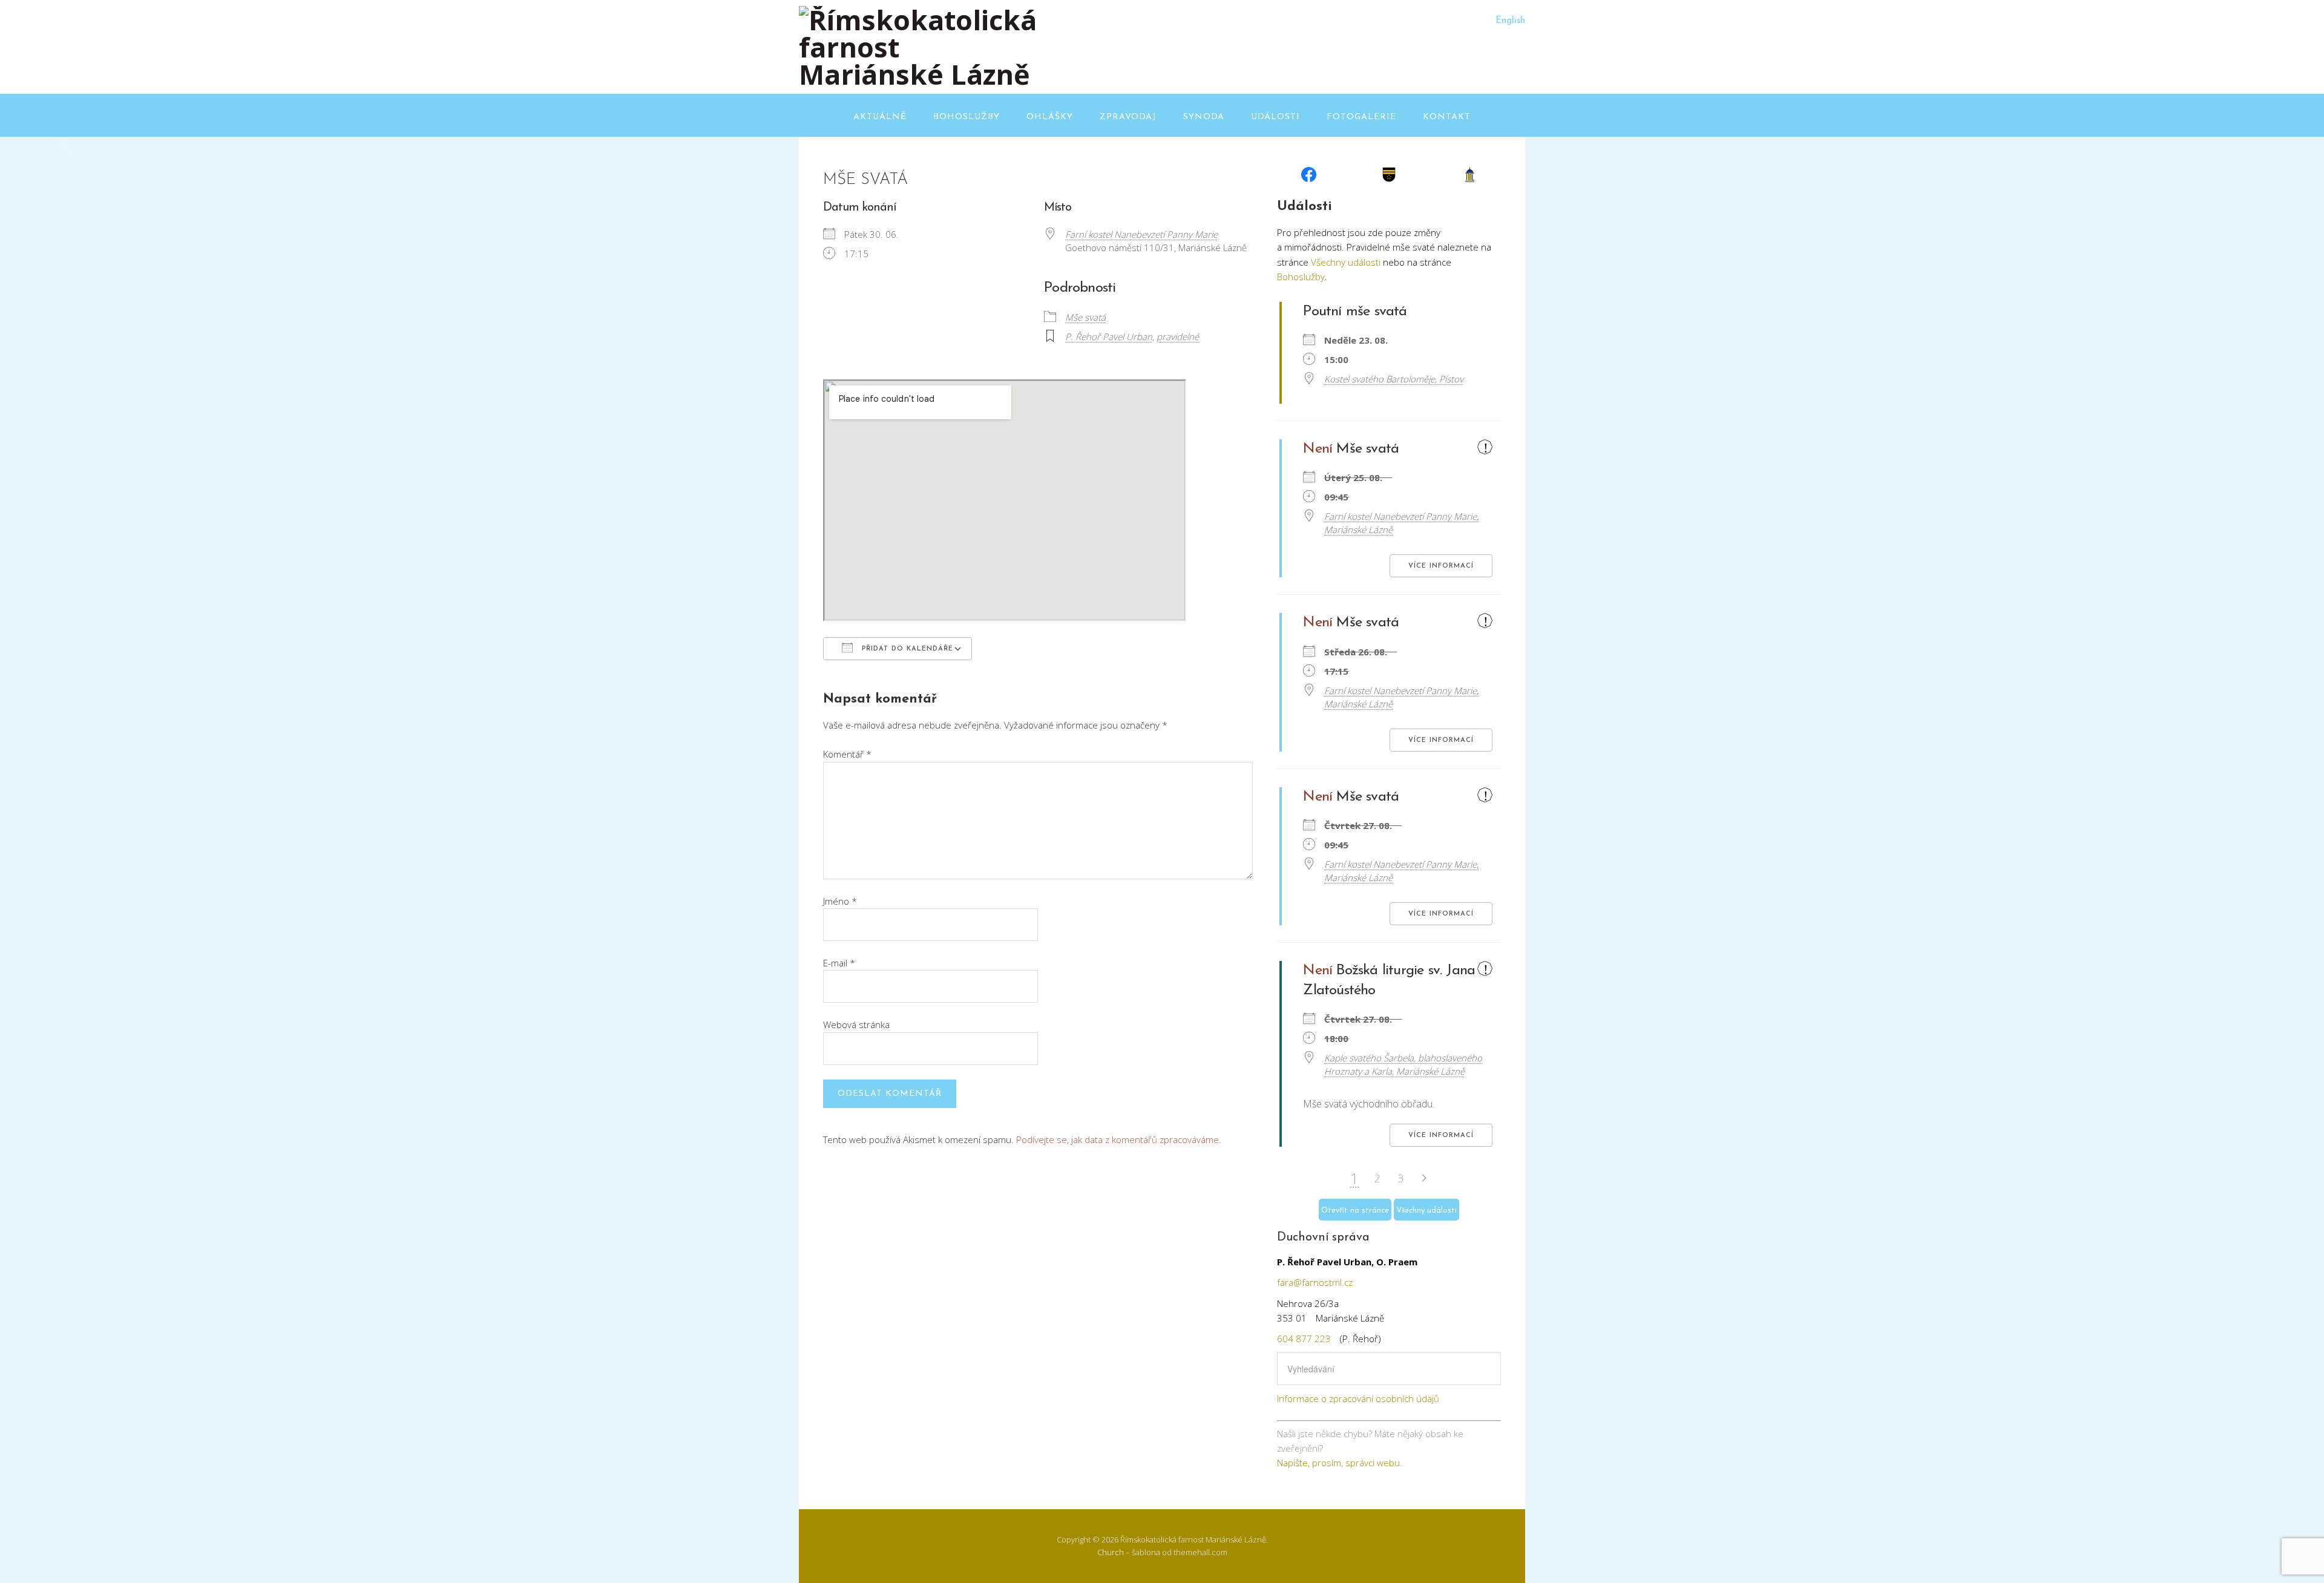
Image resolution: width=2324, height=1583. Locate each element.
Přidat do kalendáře (906, 649)
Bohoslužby (967, 117)
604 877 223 (1304, 1339)
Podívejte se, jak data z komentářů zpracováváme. (1119, 1139)
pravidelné (1178, 336)
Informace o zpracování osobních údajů (1358, 1398)
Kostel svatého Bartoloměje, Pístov (1394, 379)
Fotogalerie (1361, 117)
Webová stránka (856, 1024)
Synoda (1204, 117)
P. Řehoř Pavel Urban (1109, 336)
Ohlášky (1050, 117)
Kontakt (1447, 117)
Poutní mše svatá (1355, 312)
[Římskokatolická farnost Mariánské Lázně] (920, 74)
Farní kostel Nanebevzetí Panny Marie (1141, 234)
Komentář (847, 754)
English (1510, 21)
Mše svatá (1085, 317)
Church (1111, 1552)
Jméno (840, 901)
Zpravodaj (1128, 117)
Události (1275, 117)
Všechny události (1346, 262)
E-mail (839, 963)
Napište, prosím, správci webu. (1340, 1463)
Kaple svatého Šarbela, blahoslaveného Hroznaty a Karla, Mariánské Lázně (1403, 1064)
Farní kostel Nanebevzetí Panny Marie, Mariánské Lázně (1401, 523)
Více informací (1441, 566)
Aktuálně (880, 117)
